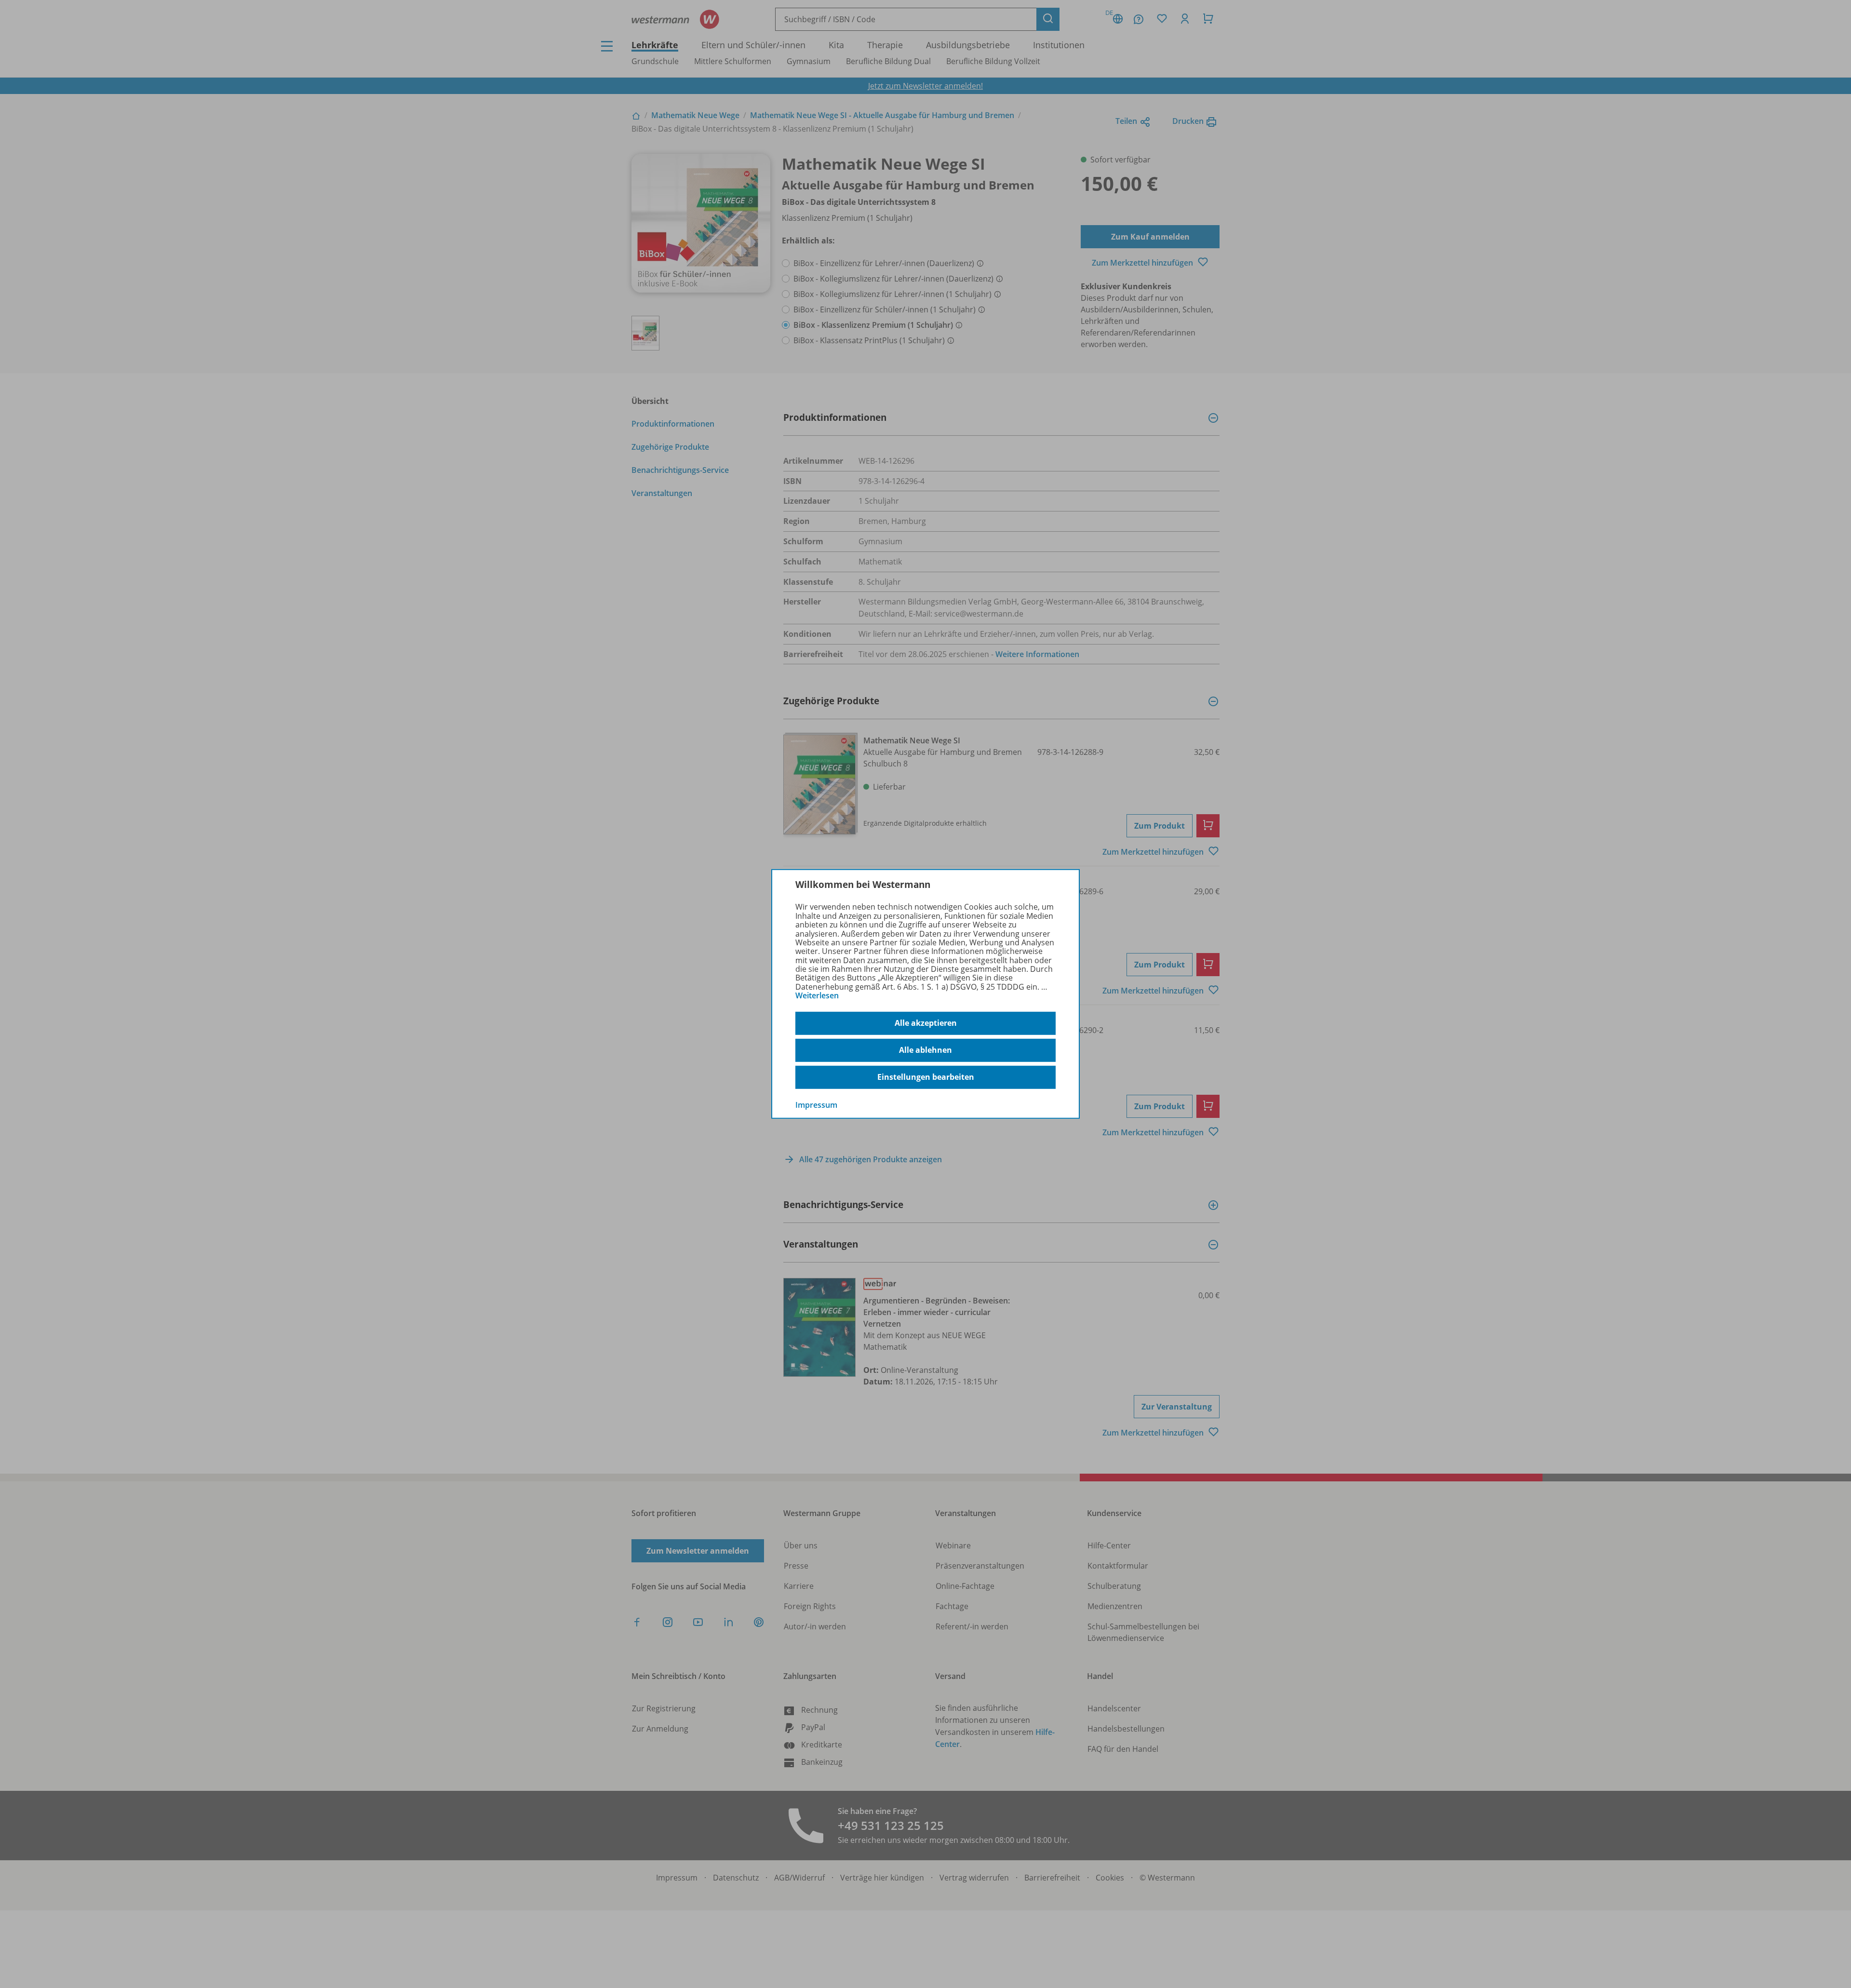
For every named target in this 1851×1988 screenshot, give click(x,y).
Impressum (816, 1104)
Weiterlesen (817, 995)
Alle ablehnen (925, 1050)
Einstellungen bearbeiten (926, 1077)
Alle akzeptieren (926, 1023)
